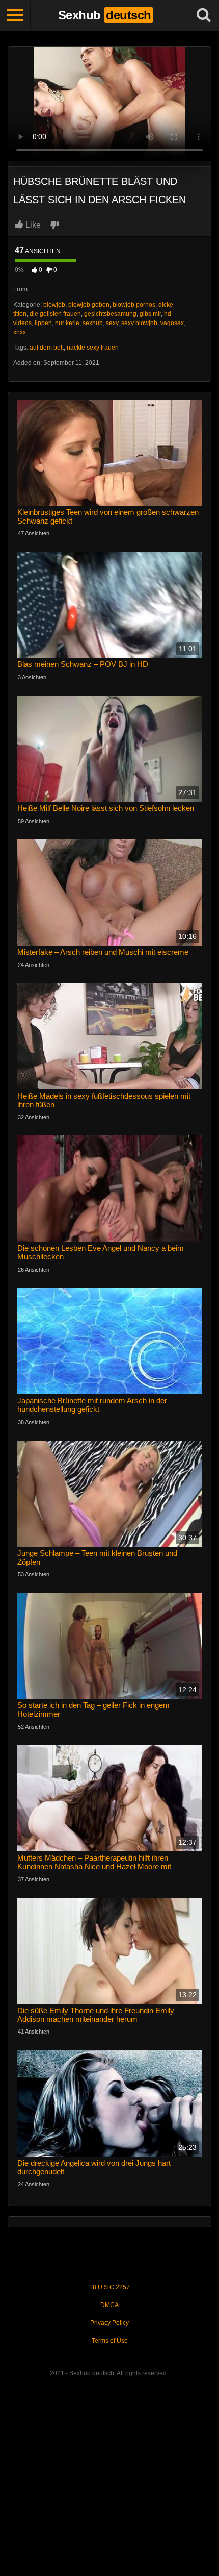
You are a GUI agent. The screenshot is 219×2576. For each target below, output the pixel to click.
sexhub (93, 323)
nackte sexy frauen (93, 348)
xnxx (20, 332)
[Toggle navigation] (15, 15)
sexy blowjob (139, 323)
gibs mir (150, 314)
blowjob (54, 305)
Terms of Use (110, 2341)
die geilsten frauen (55, 314)
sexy (112, 323)
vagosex (172, 323)
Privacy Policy (109, 2323)
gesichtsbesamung (110, 314)
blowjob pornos (134, 305)
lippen (43, 323)
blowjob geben (89, 305)
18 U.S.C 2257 (109, 2287)
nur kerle (67, 323)
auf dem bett (47, 348)
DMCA (109, 2305)
